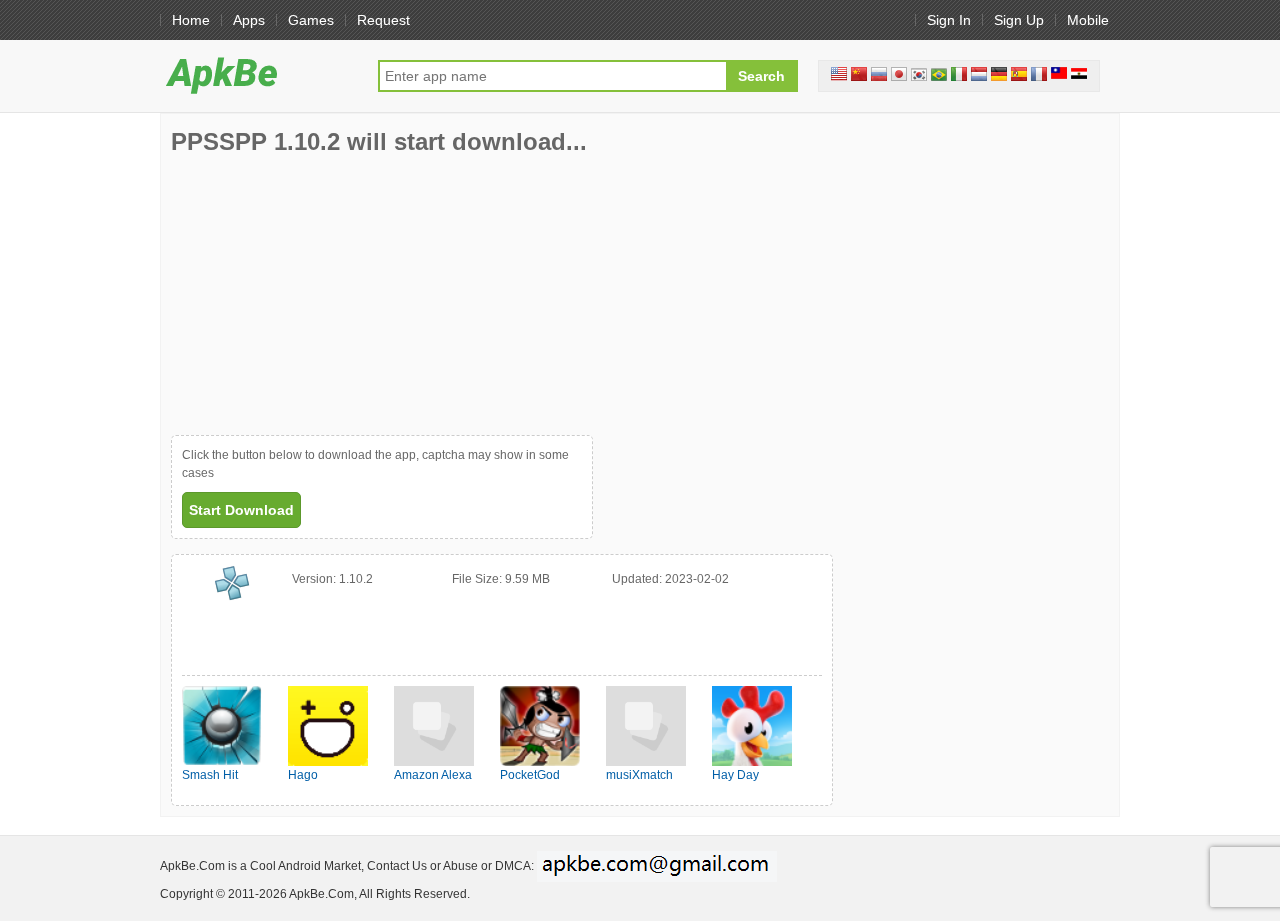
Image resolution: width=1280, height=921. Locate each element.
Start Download (241, 510)
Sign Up (1019, 20)
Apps (249, 20)
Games (311, 20)
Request (383, 20)
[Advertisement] (321, 295)
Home (191, 20)
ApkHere (259, 75)
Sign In (949, 20)
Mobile (1088, 20)
